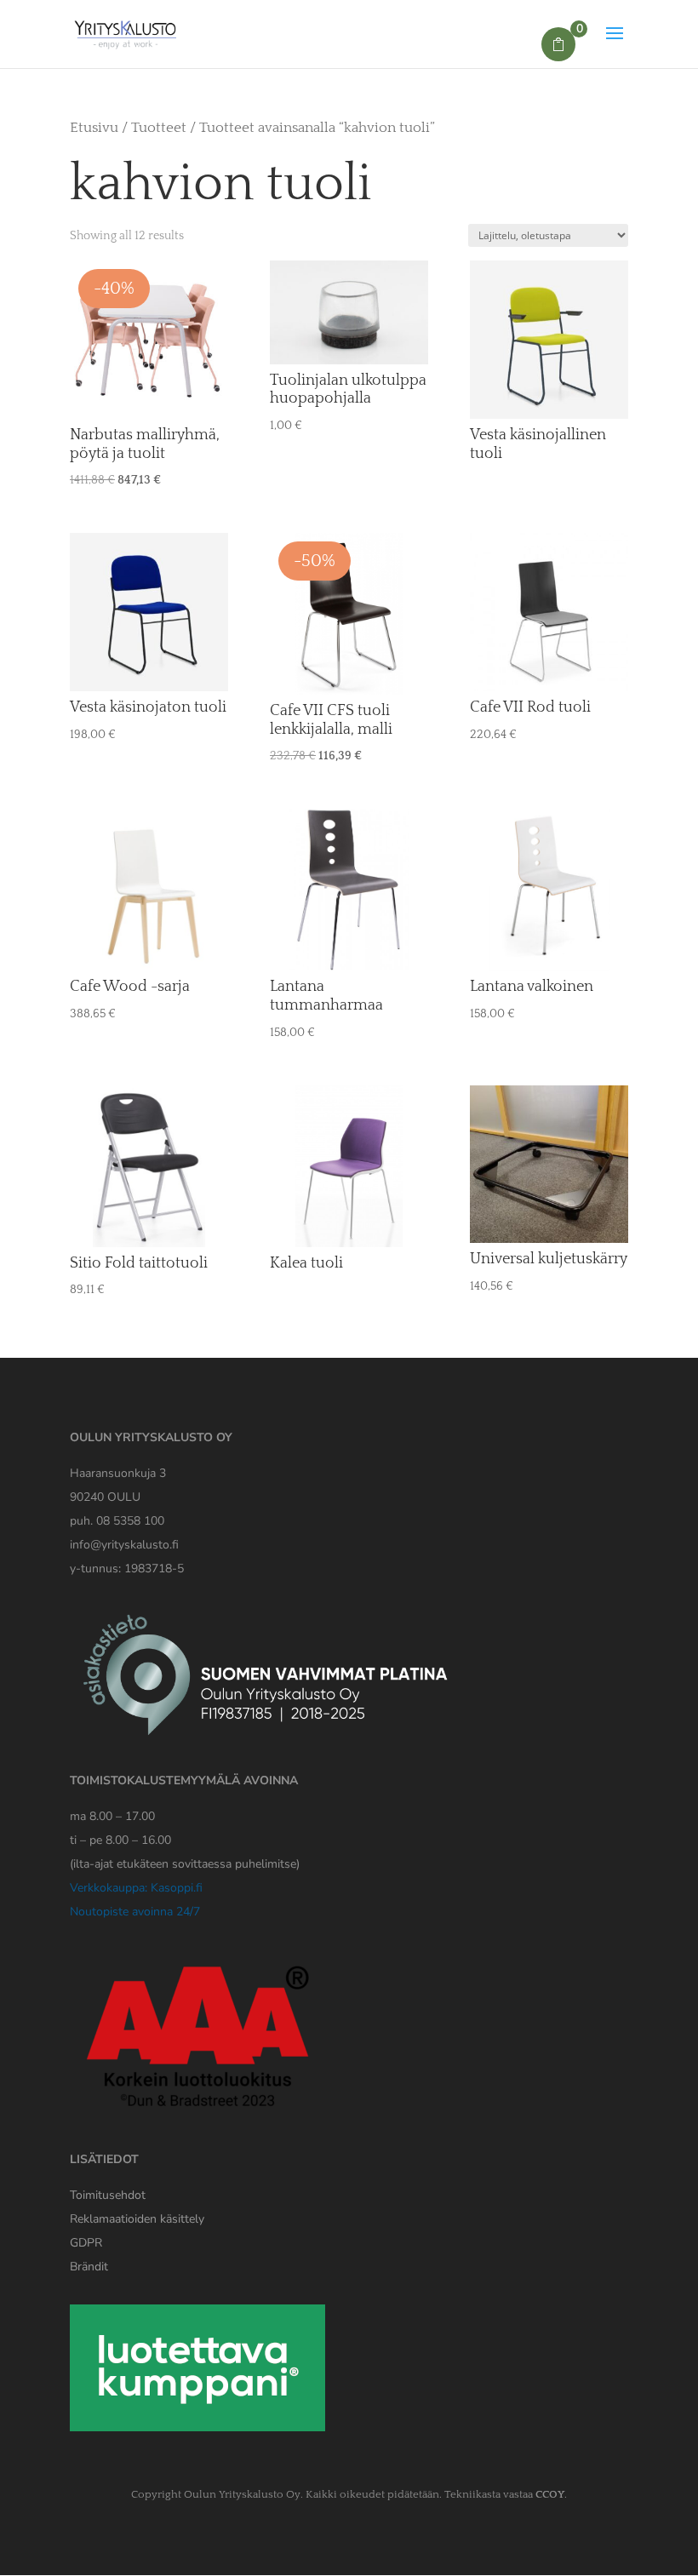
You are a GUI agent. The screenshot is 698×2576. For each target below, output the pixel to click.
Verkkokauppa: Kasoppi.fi (136, 1888)
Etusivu (94, 128)
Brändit (89, 2267)
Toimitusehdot (108, 2195)
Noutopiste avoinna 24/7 (135, 1912)
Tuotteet (159, 128)
